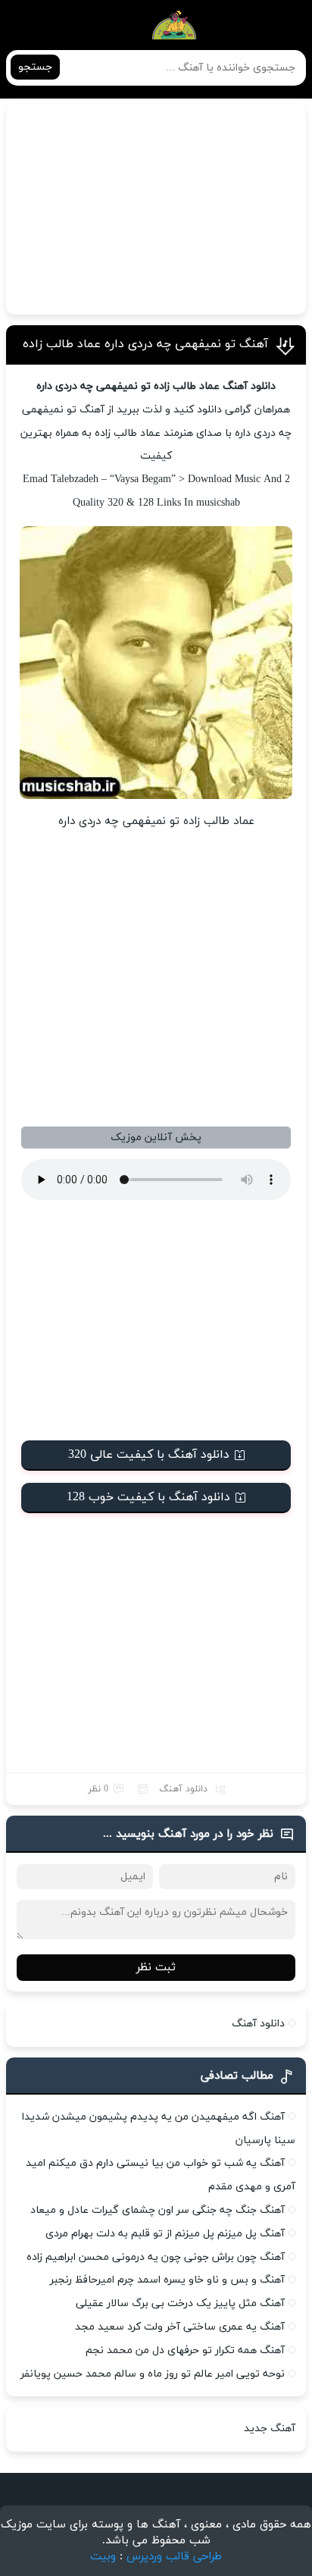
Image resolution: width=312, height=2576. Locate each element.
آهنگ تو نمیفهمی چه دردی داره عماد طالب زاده (145, 344)
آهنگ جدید (270, 2429)
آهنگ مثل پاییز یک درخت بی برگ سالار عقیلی (180, 2303)
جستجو (35, 67)
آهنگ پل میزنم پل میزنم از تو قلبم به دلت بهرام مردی (165, 2234)
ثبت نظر (156, 1968)
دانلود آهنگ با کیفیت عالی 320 (149, 1455)
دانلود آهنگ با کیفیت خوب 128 (148, 1497)
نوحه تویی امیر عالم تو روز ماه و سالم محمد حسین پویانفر (153, 2374)
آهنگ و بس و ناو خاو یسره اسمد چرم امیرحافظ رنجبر (167, 2280)
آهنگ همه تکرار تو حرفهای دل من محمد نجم (185, 2350)
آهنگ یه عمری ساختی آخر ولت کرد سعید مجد (180, 2327)
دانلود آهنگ (183, 1789)
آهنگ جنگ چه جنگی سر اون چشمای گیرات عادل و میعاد (158, 2210)
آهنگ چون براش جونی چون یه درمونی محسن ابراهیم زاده (156, 2257)
